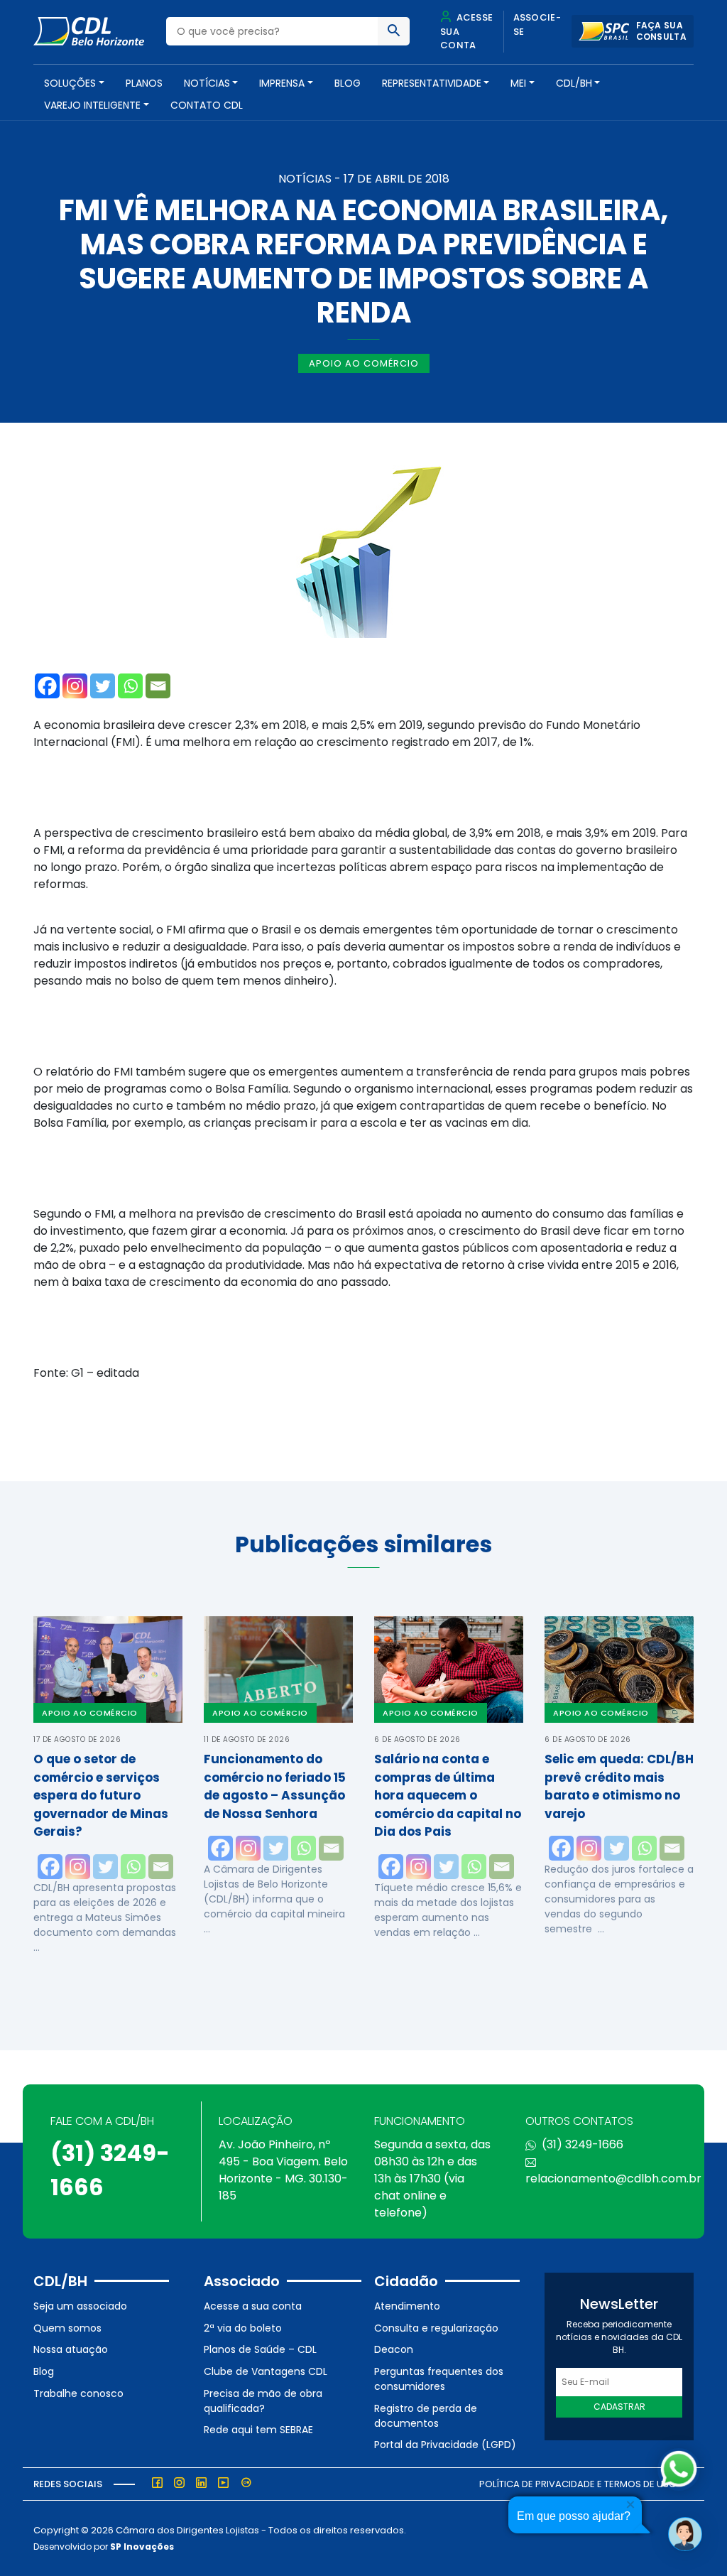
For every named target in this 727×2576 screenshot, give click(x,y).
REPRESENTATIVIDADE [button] (432, 83)
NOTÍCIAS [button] (207, 83)
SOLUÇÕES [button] (70, 83)
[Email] (158, 686)
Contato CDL (207, 105)
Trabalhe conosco (78, 2393)
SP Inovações (142, 2547)
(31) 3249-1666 (583, 2144)
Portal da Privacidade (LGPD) (445, 2445)
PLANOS (144, 83)
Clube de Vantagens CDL (266, 2371)
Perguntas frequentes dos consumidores (439, 2379)
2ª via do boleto (243, 2328)
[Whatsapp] (130, 686)
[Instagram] (75, 686)
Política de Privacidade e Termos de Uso (578, 2484)
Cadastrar (619, 2407)
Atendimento (407, 2306)
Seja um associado (80, 2306)
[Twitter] (103, 686)
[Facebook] (47, 686)
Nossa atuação (71, 2349)
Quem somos (67, 2328)
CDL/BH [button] (574, 83)
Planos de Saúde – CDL (260, 2349)
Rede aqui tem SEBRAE (258, 2430)
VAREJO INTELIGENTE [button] (92, 105)
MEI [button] (518, 83)
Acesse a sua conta (253, 2306)
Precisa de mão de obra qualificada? (263, 2401)
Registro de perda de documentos (426, 2416)
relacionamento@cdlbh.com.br (613, 2179)
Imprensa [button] (282, 83)
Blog (348, 83)
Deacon (394, 2349)
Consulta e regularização (436, 2328)
